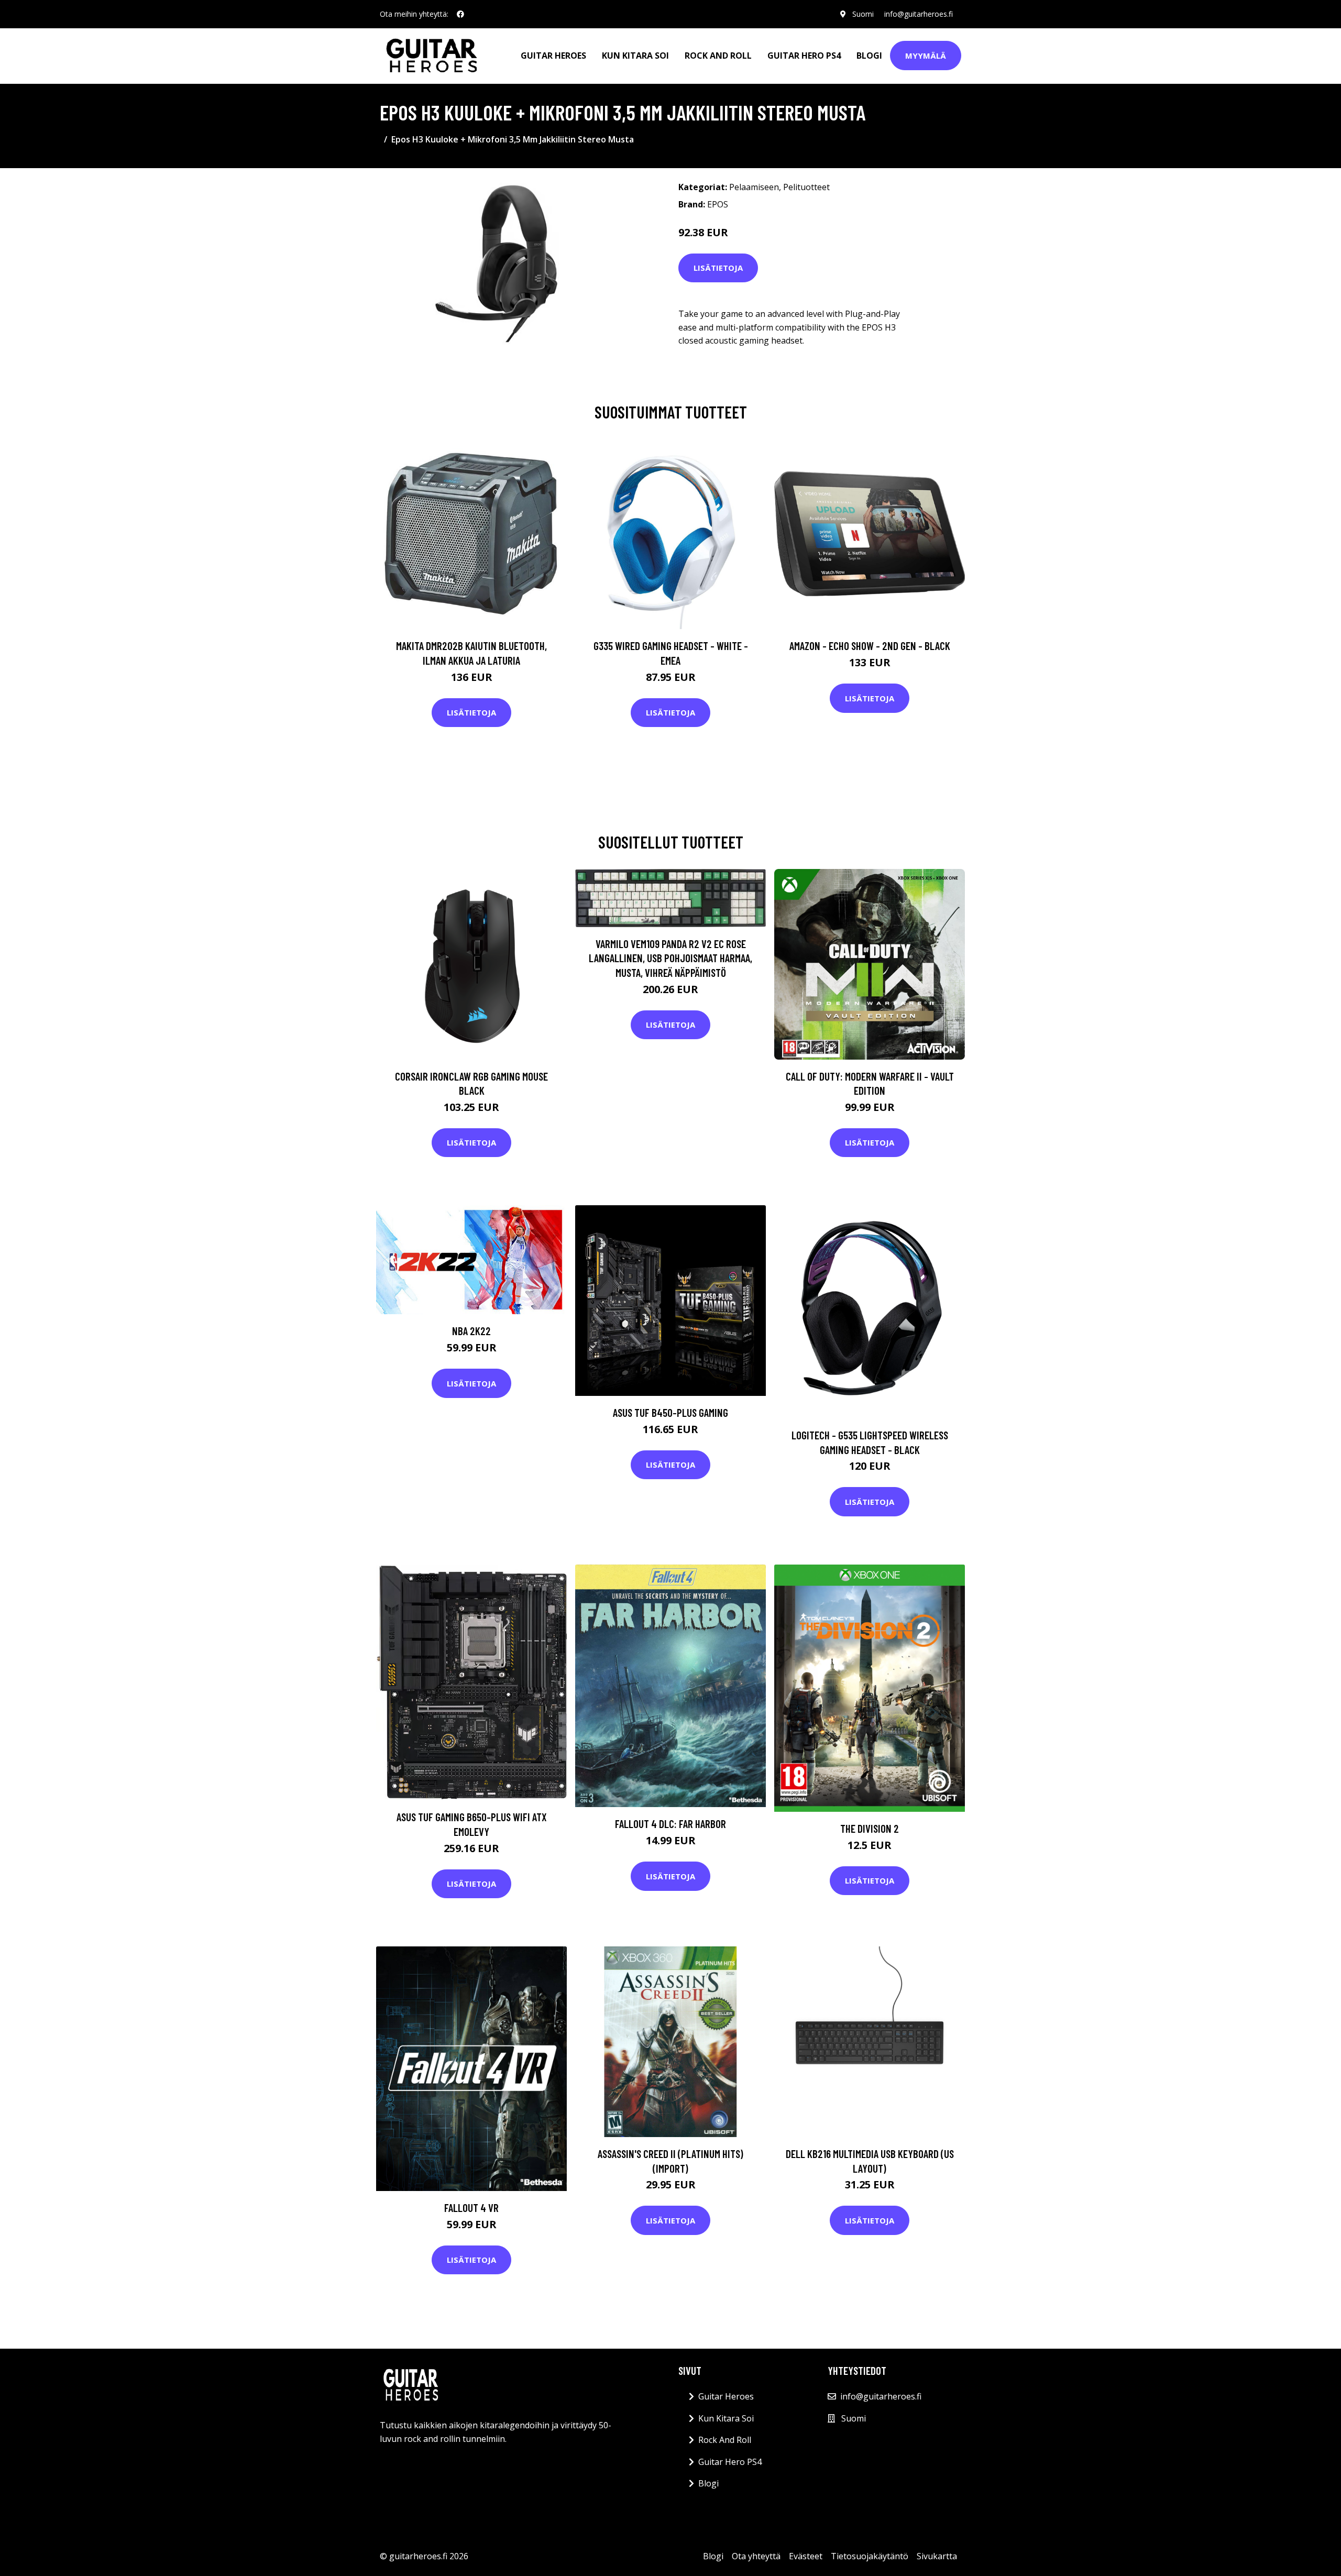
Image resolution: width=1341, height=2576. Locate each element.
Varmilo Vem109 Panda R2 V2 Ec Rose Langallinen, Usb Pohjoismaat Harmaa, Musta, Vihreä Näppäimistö (670, 958)
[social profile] (460, 14)
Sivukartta (937, 2556)
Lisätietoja (718, 268)
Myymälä (926, 56)
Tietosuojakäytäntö (870, 2556)
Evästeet (806, 2556)
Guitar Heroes (553, 56)
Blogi (869, 56)
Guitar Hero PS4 (804, 56)
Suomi (863, 14)
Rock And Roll (718, 56)
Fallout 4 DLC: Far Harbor (670, 1824)
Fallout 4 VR (471, 2208)
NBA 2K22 (471, 1331)
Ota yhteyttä (756, 2556)
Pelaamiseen (754, 187)
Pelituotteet (806, 187)
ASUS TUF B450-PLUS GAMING (670, 1412)
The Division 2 (870, 1828)
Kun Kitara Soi (635, 56)
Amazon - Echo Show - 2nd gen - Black (870, 646)
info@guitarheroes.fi (919, 14)
